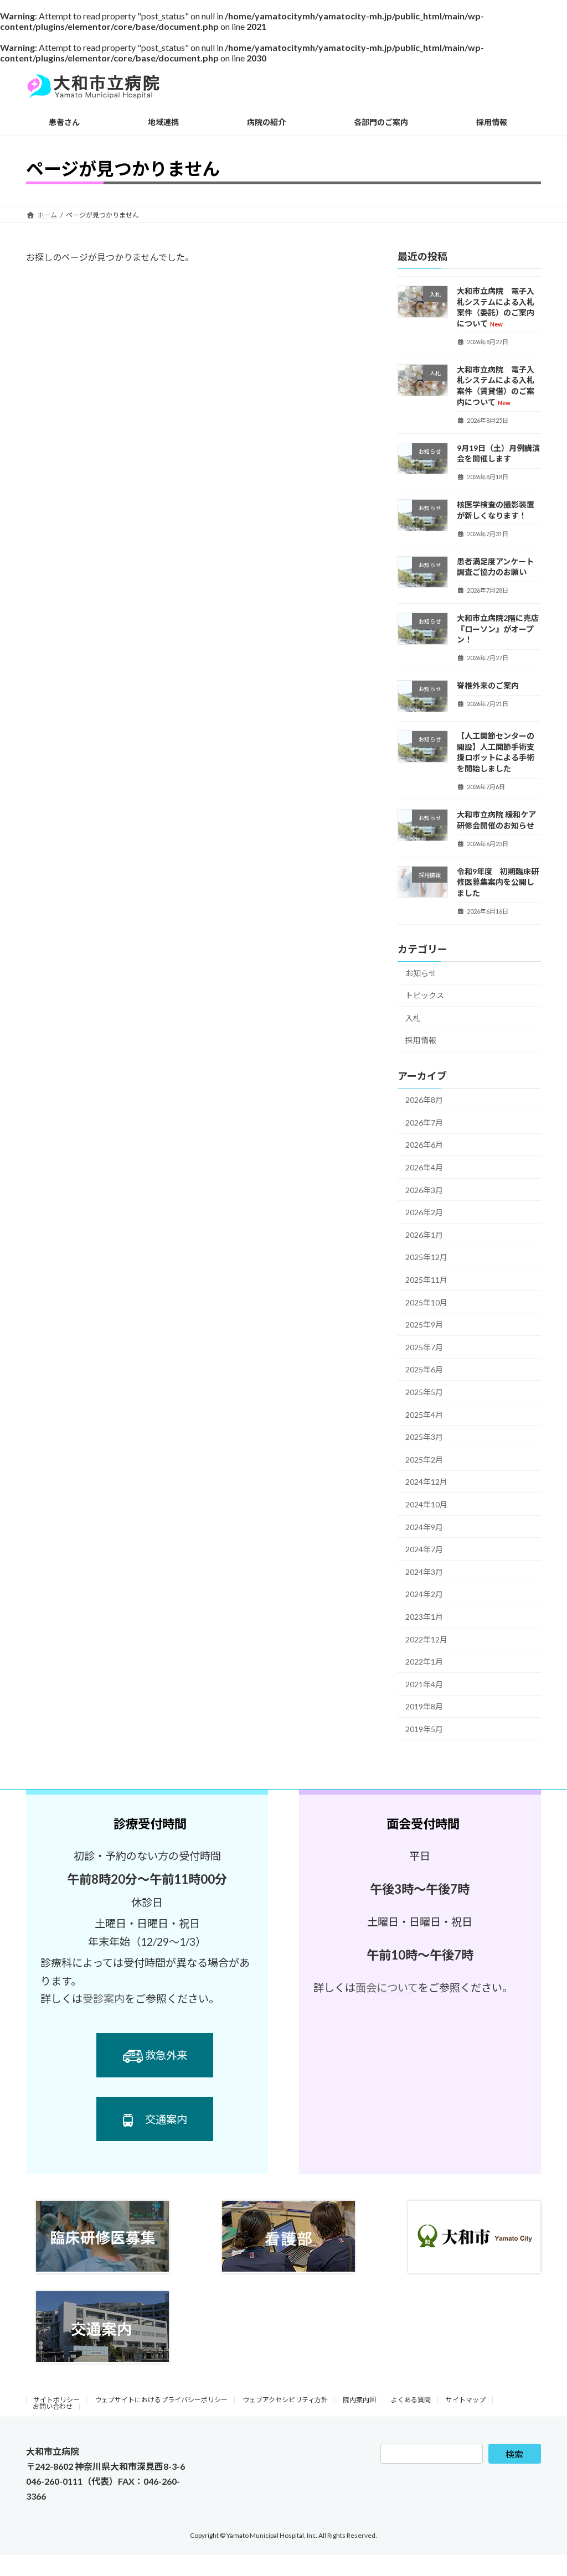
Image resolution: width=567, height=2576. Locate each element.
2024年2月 (424, 1595)
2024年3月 (424, 1572)
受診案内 (104, 1999)
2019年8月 (424, 1707)
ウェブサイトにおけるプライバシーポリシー (161, 2400)
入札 (413, 1018)
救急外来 (166, 2055)
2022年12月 (426, 1639)
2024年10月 (426, 1504)
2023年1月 (424, 1617)
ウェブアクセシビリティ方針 (285, 2400)
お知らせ (421, 973)
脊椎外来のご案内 (488, 686)
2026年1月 (424, 1235)
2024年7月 (424, 1549)
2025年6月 (424, 1370)
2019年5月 (424, 1729)
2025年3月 (424, 1437)
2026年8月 (424, 1100)
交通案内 (166, 2119)
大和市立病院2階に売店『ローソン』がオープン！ (498, 629)
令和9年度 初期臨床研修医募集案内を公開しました (498, 882)
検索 (514, 2454)
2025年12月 (426, 1258)
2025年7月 (424, 1347)
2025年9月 (424, 1325)
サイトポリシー (56, 2400)
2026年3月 (424, 1190)
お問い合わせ (53, 2406)
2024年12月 (426, 1482)
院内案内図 (359, 2400)
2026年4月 (424, 1167)
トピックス (425, 995)
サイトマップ (466, 2400)
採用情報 (421, 1041)
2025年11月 (426, 1280)
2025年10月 (426, 1302)
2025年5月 (424, 1392)
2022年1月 (424, 1662)
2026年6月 (424, 1145)
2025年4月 (424, 1415)
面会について (387, 1987)
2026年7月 (424, 1123)
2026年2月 (424, 1212)
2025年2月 (424, 1460)
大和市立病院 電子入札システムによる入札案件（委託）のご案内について (496, 307)
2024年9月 (424, 1527)
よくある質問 (411, 2400)
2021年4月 (424, 1684)
